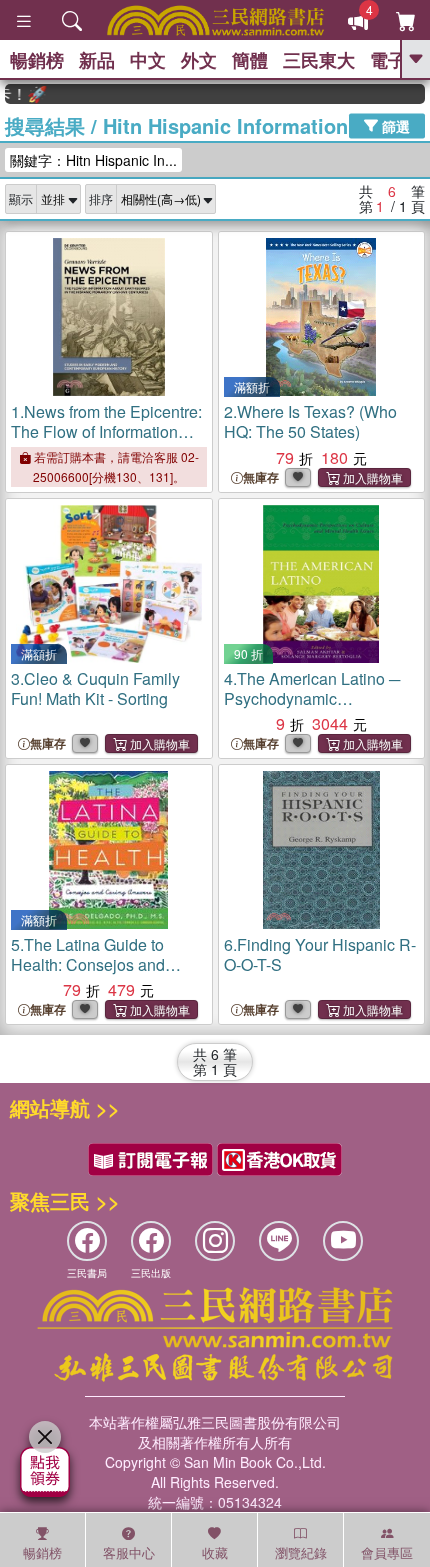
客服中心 (129, 1552)
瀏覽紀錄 (301, 1552)
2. (310, 421)
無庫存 (261, 477)
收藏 (215, 1552)
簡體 (250, 60)
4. (314, 708)
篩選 (394, 125)
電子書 (397, 60)
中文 (148, 60)
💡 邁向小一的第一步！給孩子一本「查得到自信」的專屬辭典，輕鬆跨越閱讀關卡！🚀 (18, 94)
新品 (97, 60)
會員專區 (387, 1552)
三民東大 (319, 60)
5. (88, 964)
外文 (199, 60)
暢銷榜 (37, 60)
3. (95, 688)
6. (320, 954)
